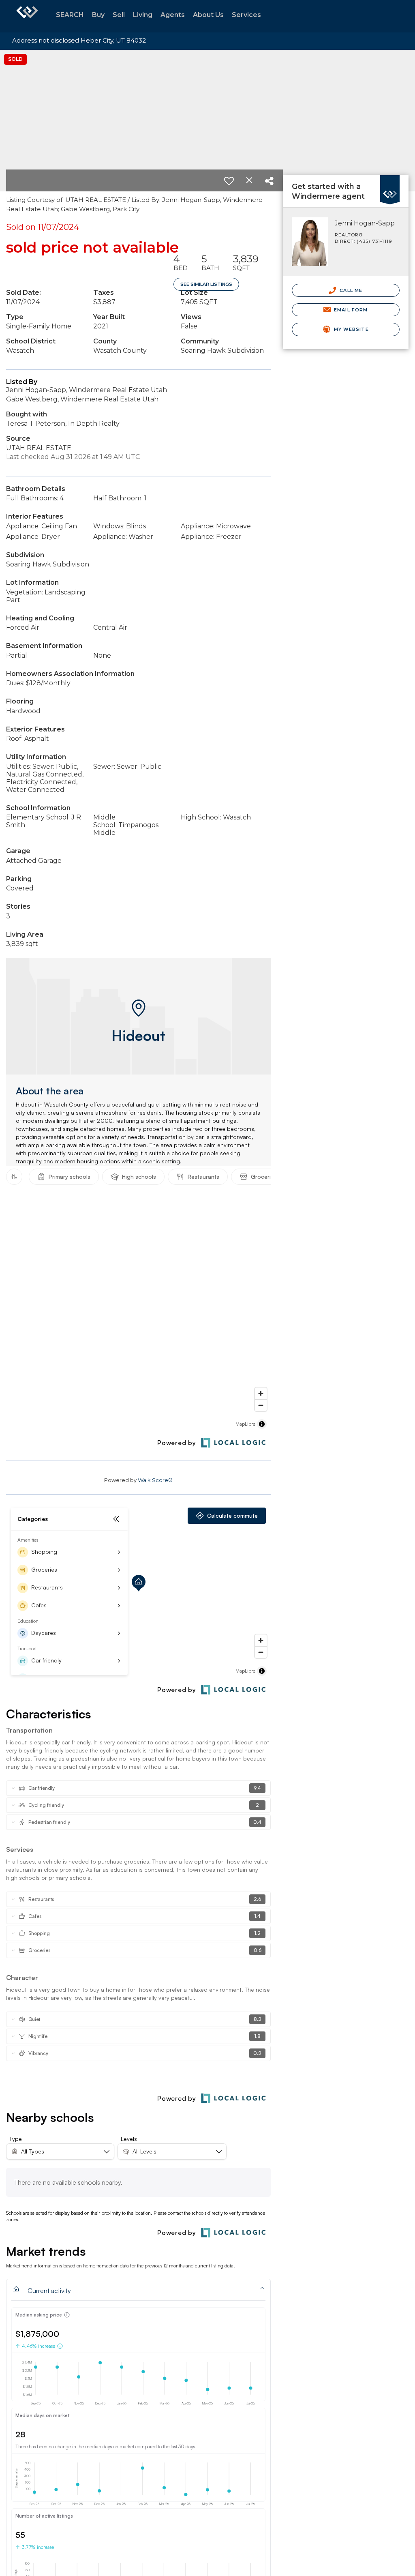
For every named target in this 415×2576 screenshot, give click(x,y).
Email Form (350, 310)
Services (246, 15)
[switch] (229, 181)
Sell (119, 15)
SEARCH (70, 15)
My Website (351, 329)
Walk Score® (155, 1480)
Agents (173, 15)
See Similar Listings (206, 284)
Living (143, 15)
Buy (98, 15)
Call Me (350, 290)
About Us (208, 15)
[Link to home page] (27, 16)
